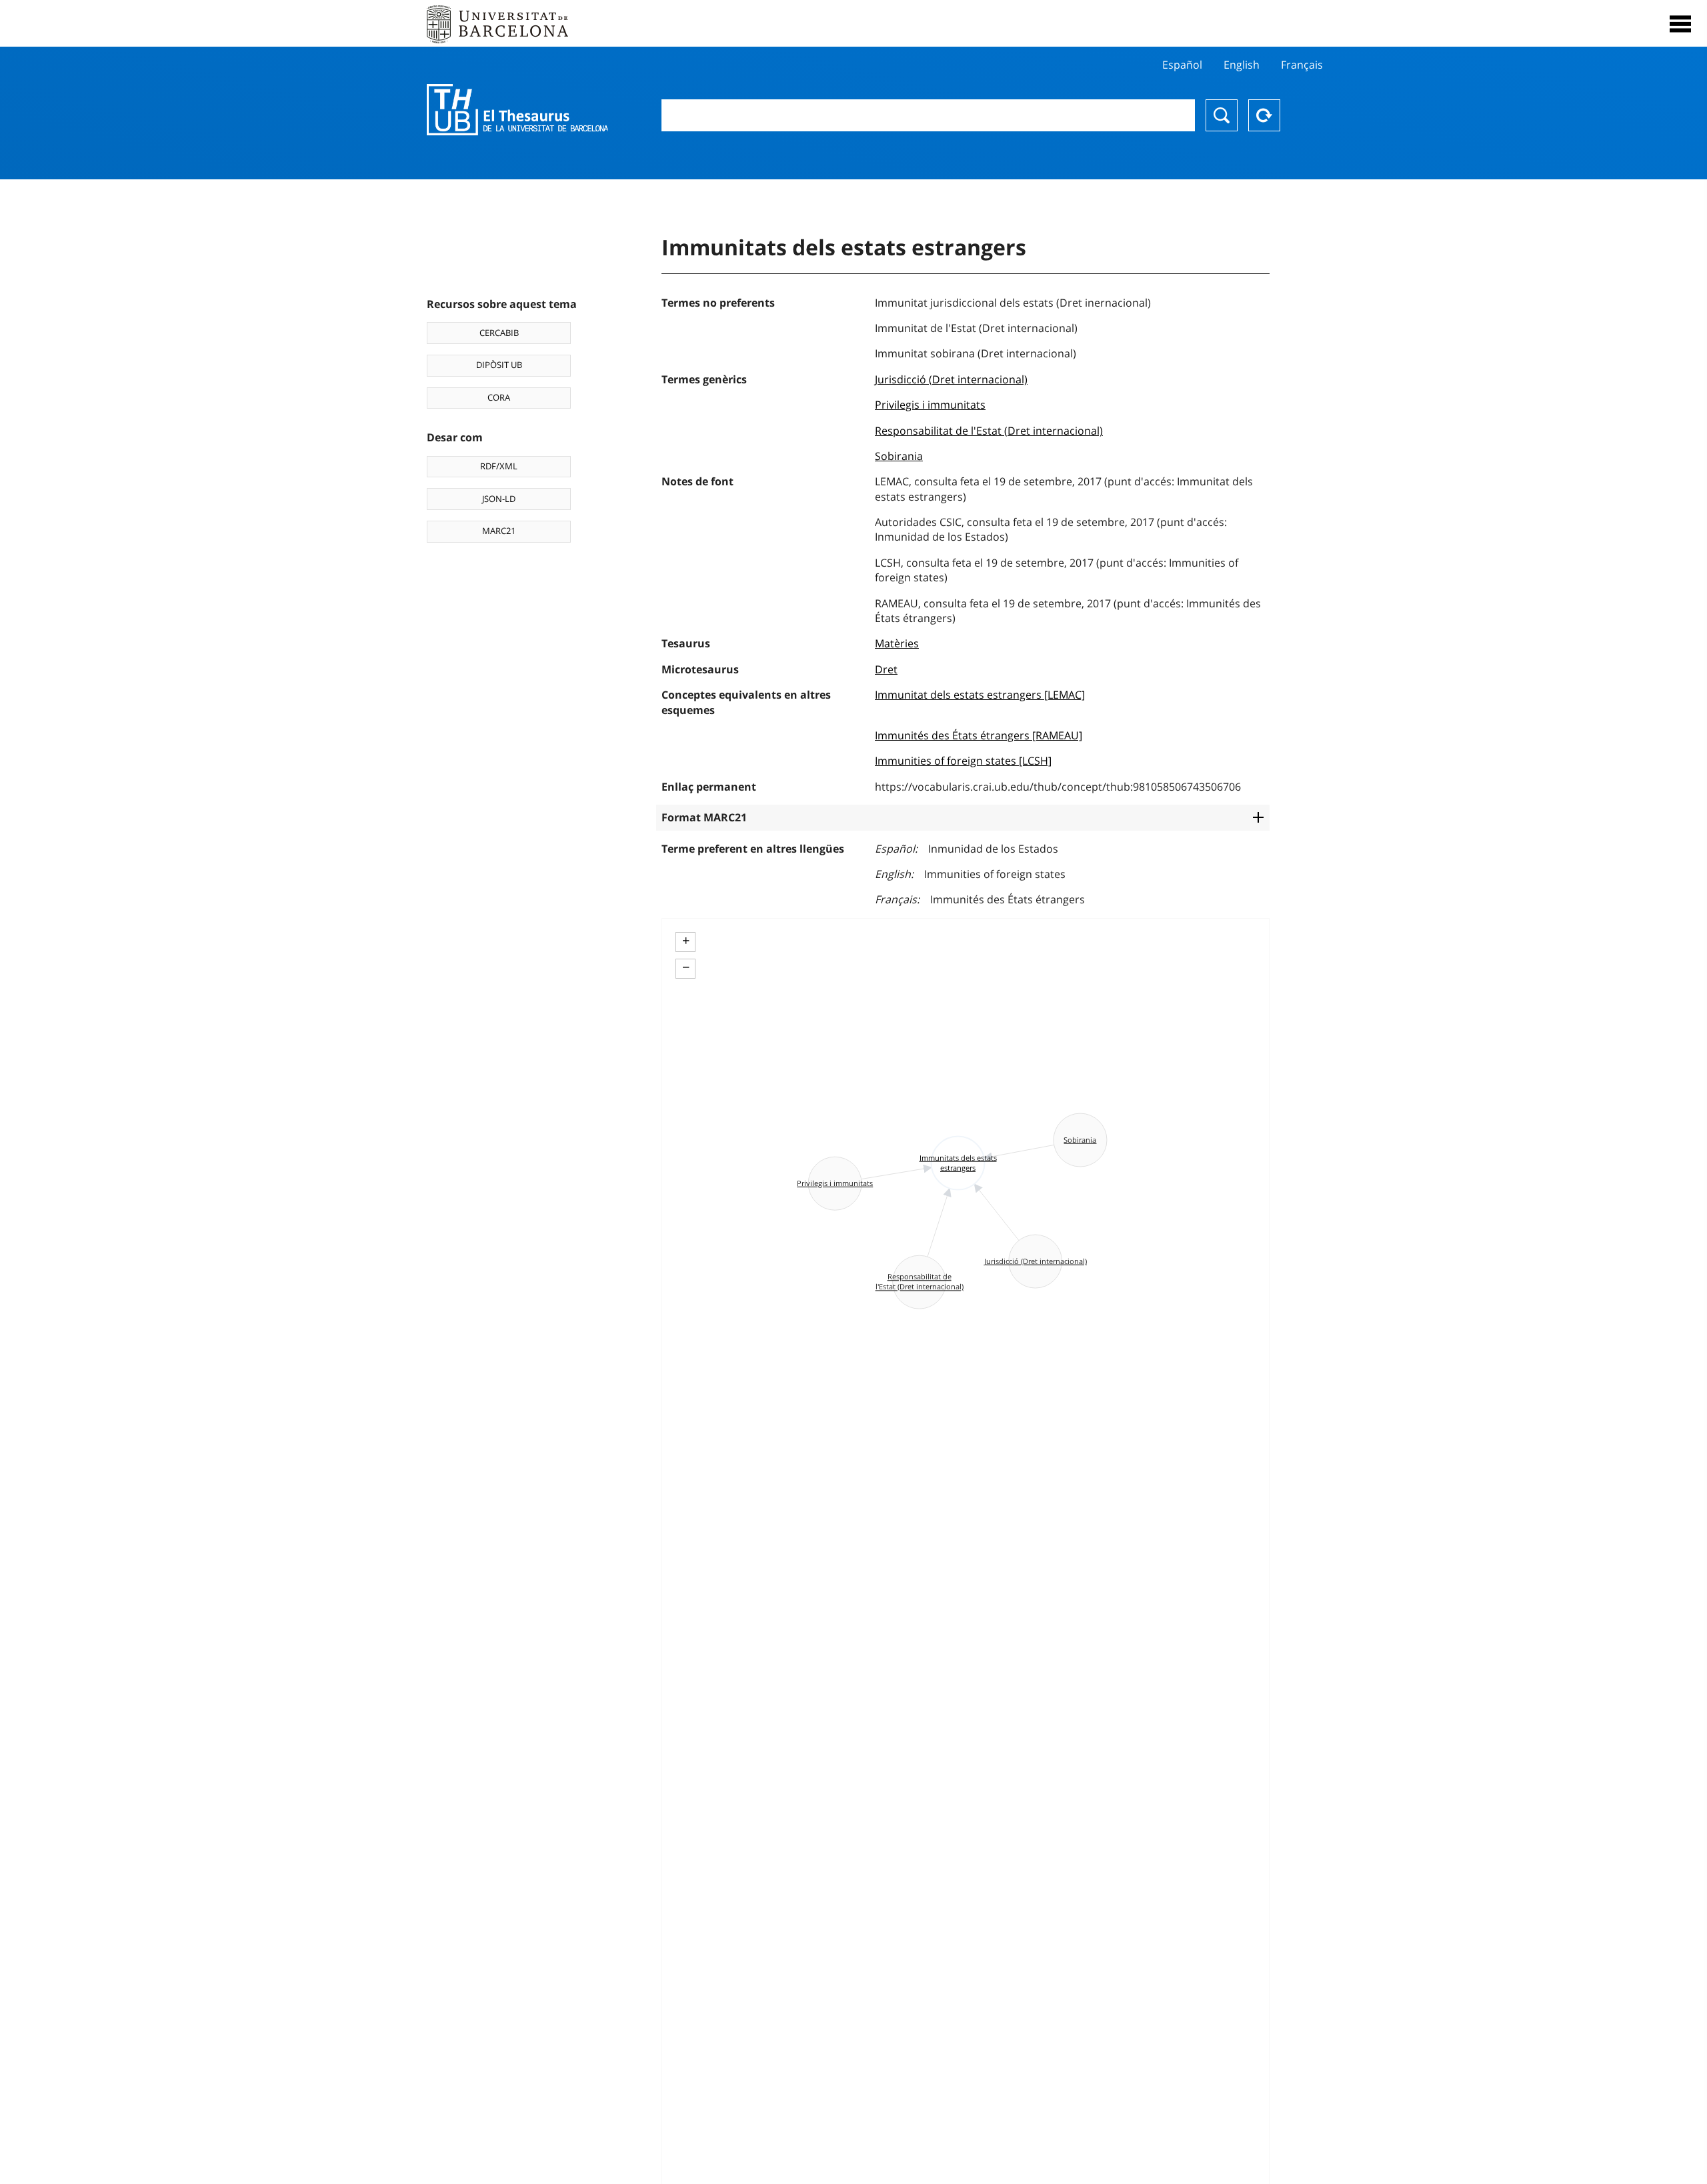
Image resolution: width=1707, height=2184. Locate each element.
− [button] (686, 967)
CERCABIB (499, 333)
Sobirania (899, 456)
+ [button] (686, 941)
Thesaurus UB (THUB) (517, 110)
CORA (499, 397)
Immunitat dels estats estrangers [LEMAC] (980, 695)
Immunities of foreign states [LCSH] (963, 761)
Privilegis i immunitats (930, 405)
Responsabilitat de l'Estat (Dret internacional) (989, 431)
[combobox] (928, 115)
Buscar (1222, 115)
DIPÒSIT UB (499, 365)
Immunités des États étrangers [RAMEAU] (979, 735)
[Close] (1680, 24)
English (1242, 65)
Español (1182, 65)
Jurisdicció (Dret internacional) (951, 379)
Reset (1264, 115)
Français (1302, 65)
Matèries (897, 643)
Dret (886, 669)
